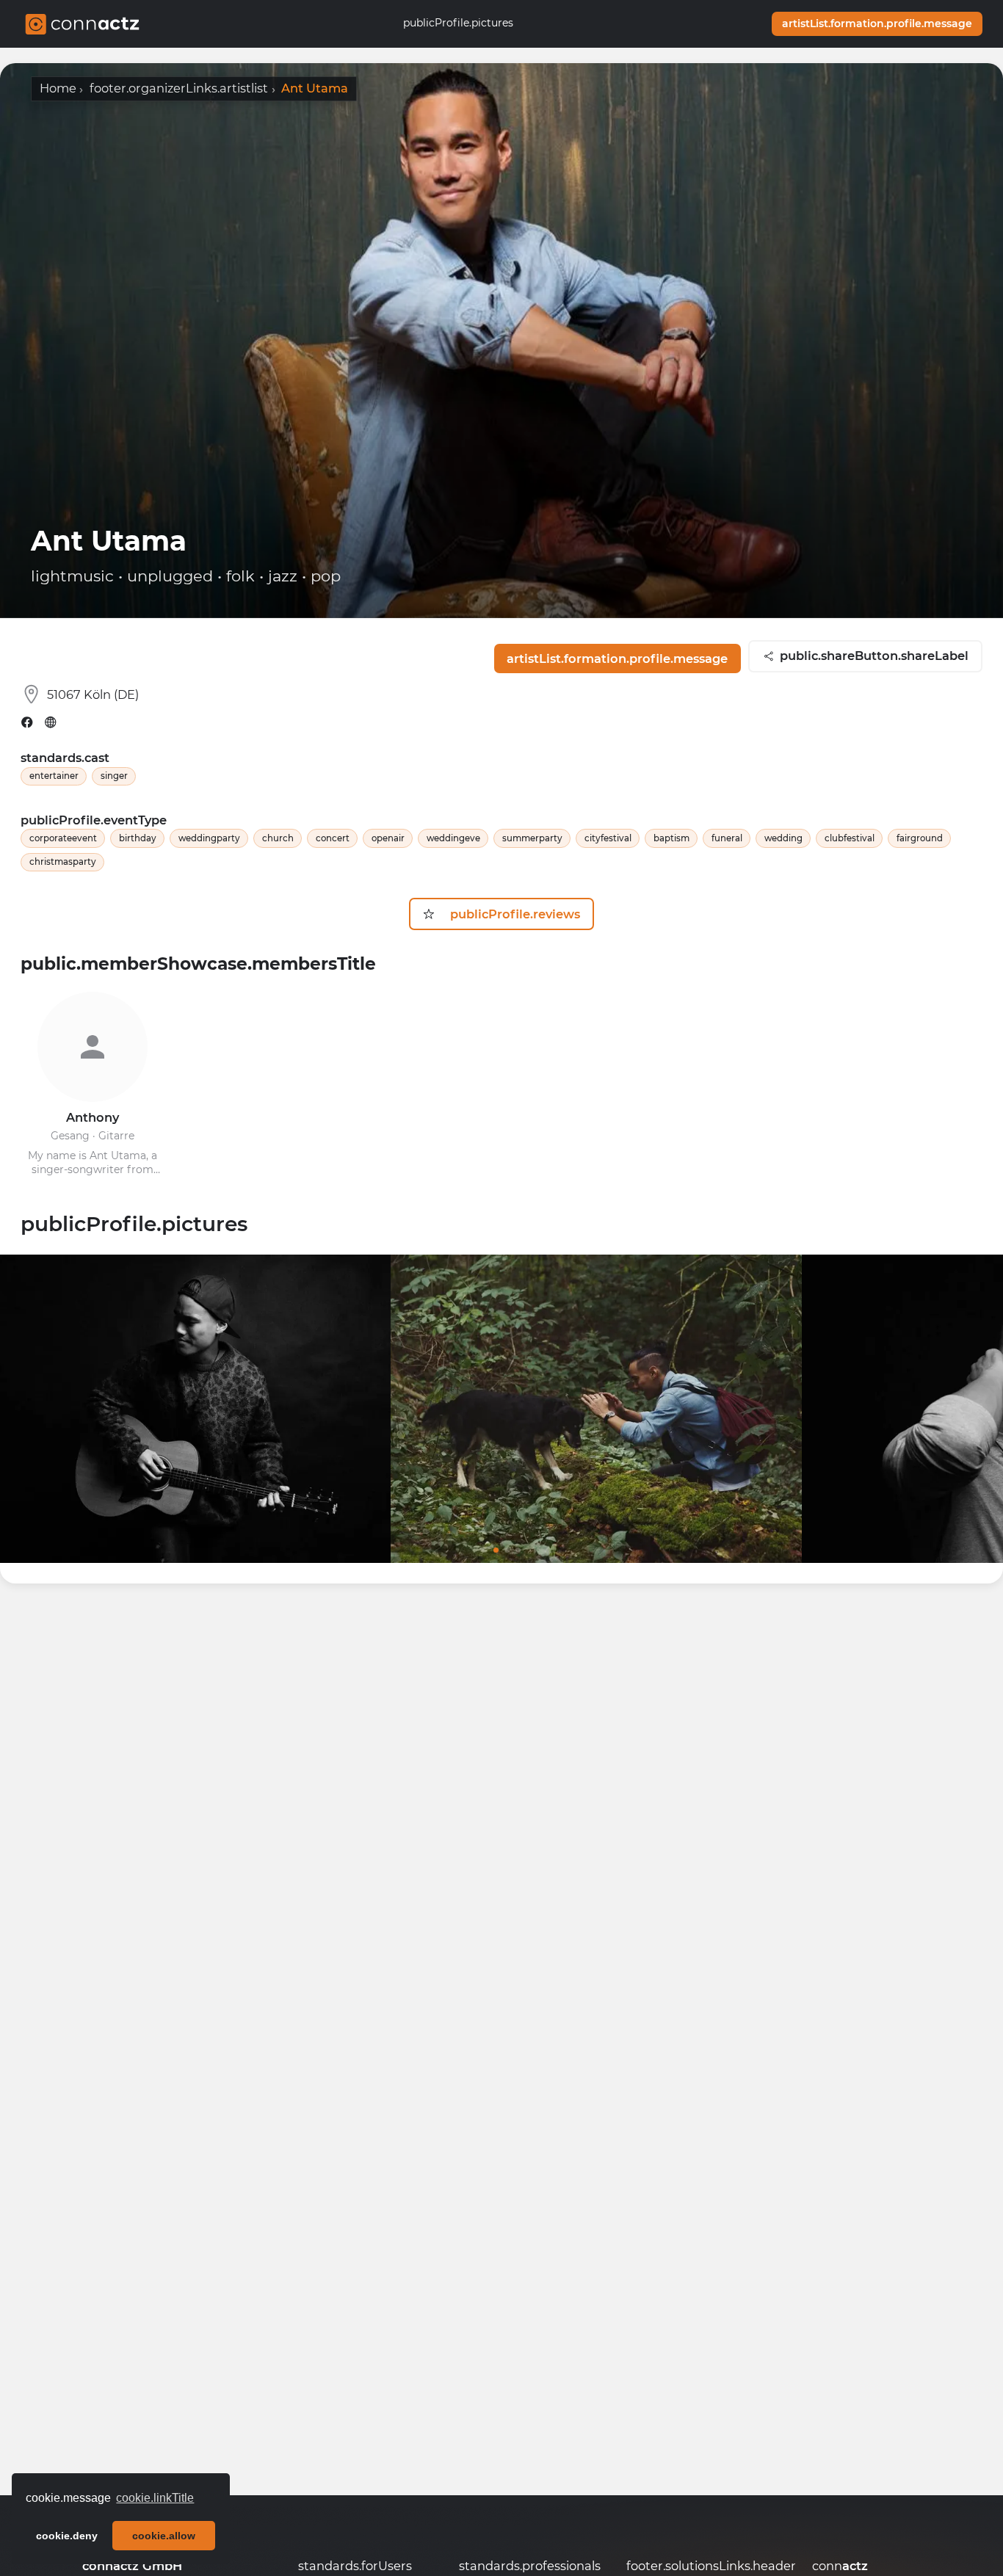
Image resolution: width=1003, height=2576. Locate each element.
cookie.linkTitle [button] (155, 2498)
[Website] (51, 722)
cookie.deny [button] (67, 2536)
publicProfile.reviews (511, 914)
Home (58, 88)
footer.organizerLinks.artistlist (179, 88)
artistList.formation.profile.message (877, 23)
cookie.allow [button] (164, 2536)
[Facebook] (27, 722)
